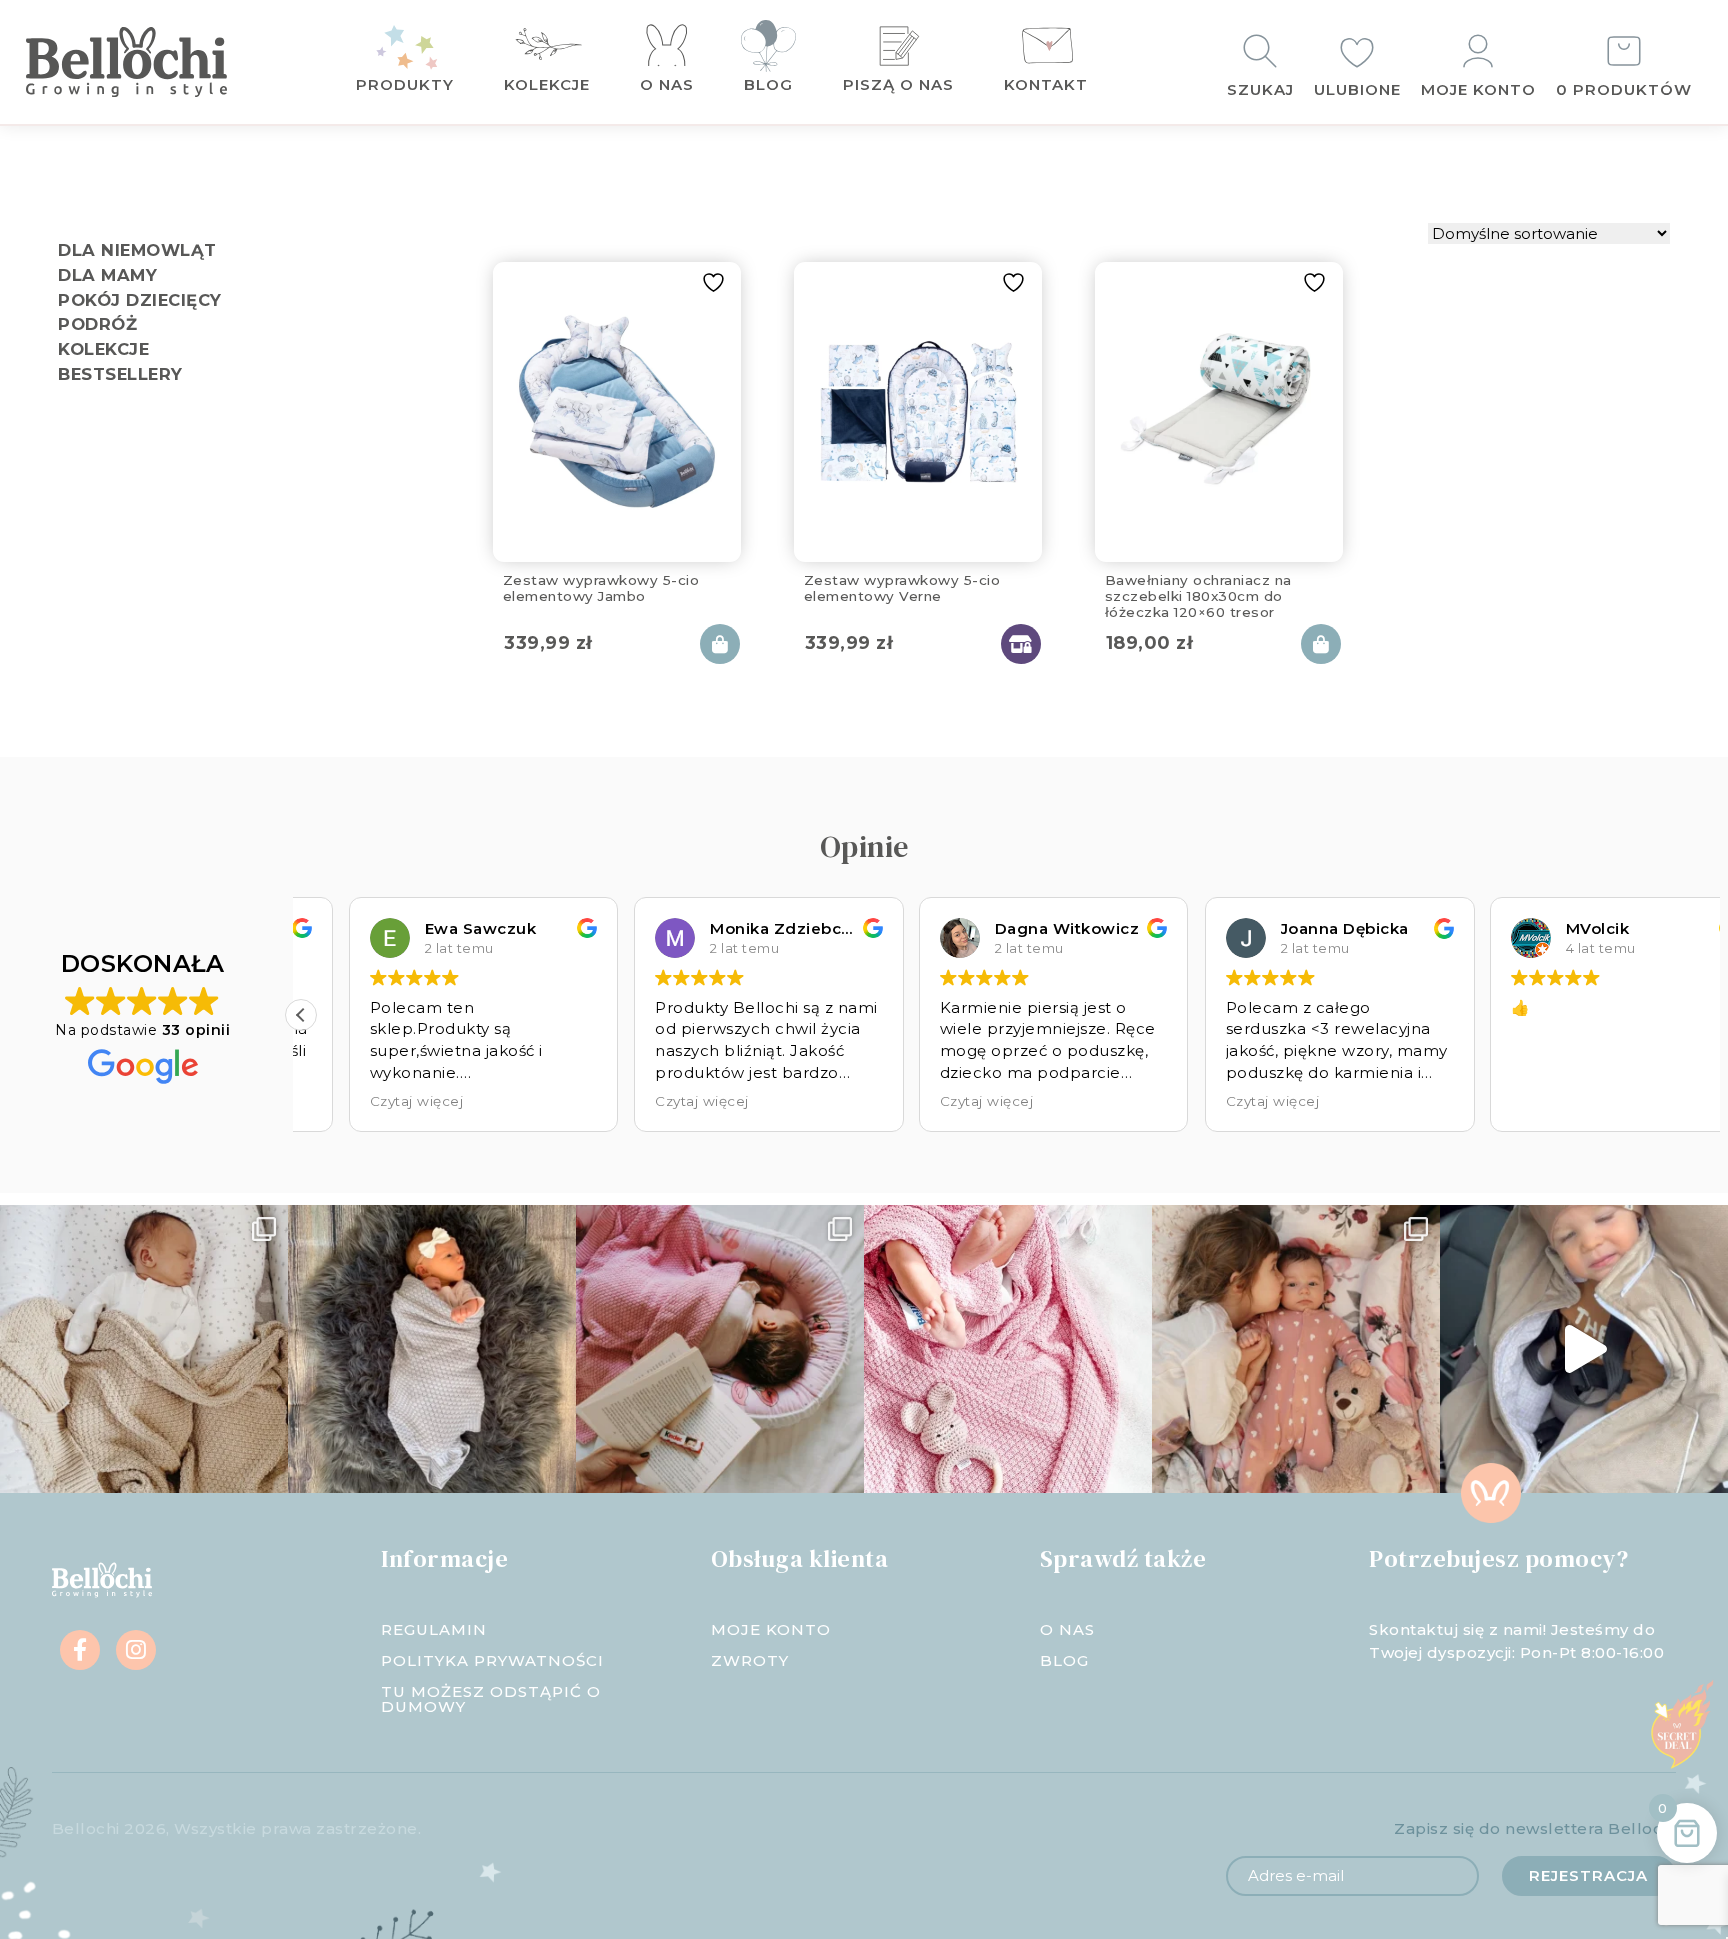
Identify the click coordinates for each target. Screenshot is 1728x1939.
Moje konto (1478, 89)
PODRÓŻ (97, 324)
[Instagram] (136, 1650)
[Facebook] (80, 1650)
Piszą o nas (898, 84)
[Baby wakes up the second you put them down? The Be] (720, 1349)
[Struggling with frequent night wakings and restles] (144, 1349)
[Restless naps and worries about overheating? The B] (1008, 1349)
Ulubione (1357, 89)
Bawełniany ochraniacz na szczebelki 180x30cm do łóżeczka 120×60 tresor (1198, 593)
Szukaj (1260, 89)
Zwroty (750, 1660)
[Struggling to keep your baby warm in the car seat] (1584, 1349)
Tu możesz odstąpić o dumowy (491, 1699)
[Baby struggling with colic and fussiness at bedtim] (432, 1349)
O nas (667, 84)
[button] (301, 1015)
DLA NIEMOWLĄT (137, 250)
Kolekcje (547, 84)
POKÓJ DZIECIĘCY (140, 300)
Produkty (405, 84)
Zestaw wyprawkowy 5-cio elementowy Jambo (601, 588)
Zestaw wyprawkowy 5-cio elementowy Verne (902, 588)
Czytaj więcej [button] (369, 1101)
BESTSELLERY (120, 374)
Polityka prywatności (492, 1660)
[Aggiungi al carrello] (720, 644)
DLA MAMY (107, 275)
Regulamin (434, 1629)
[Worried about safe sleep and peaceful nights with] (1296, 1349)
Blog (768, 84)
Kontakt (1046, 84)
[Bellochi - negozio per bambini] (156, 62)
